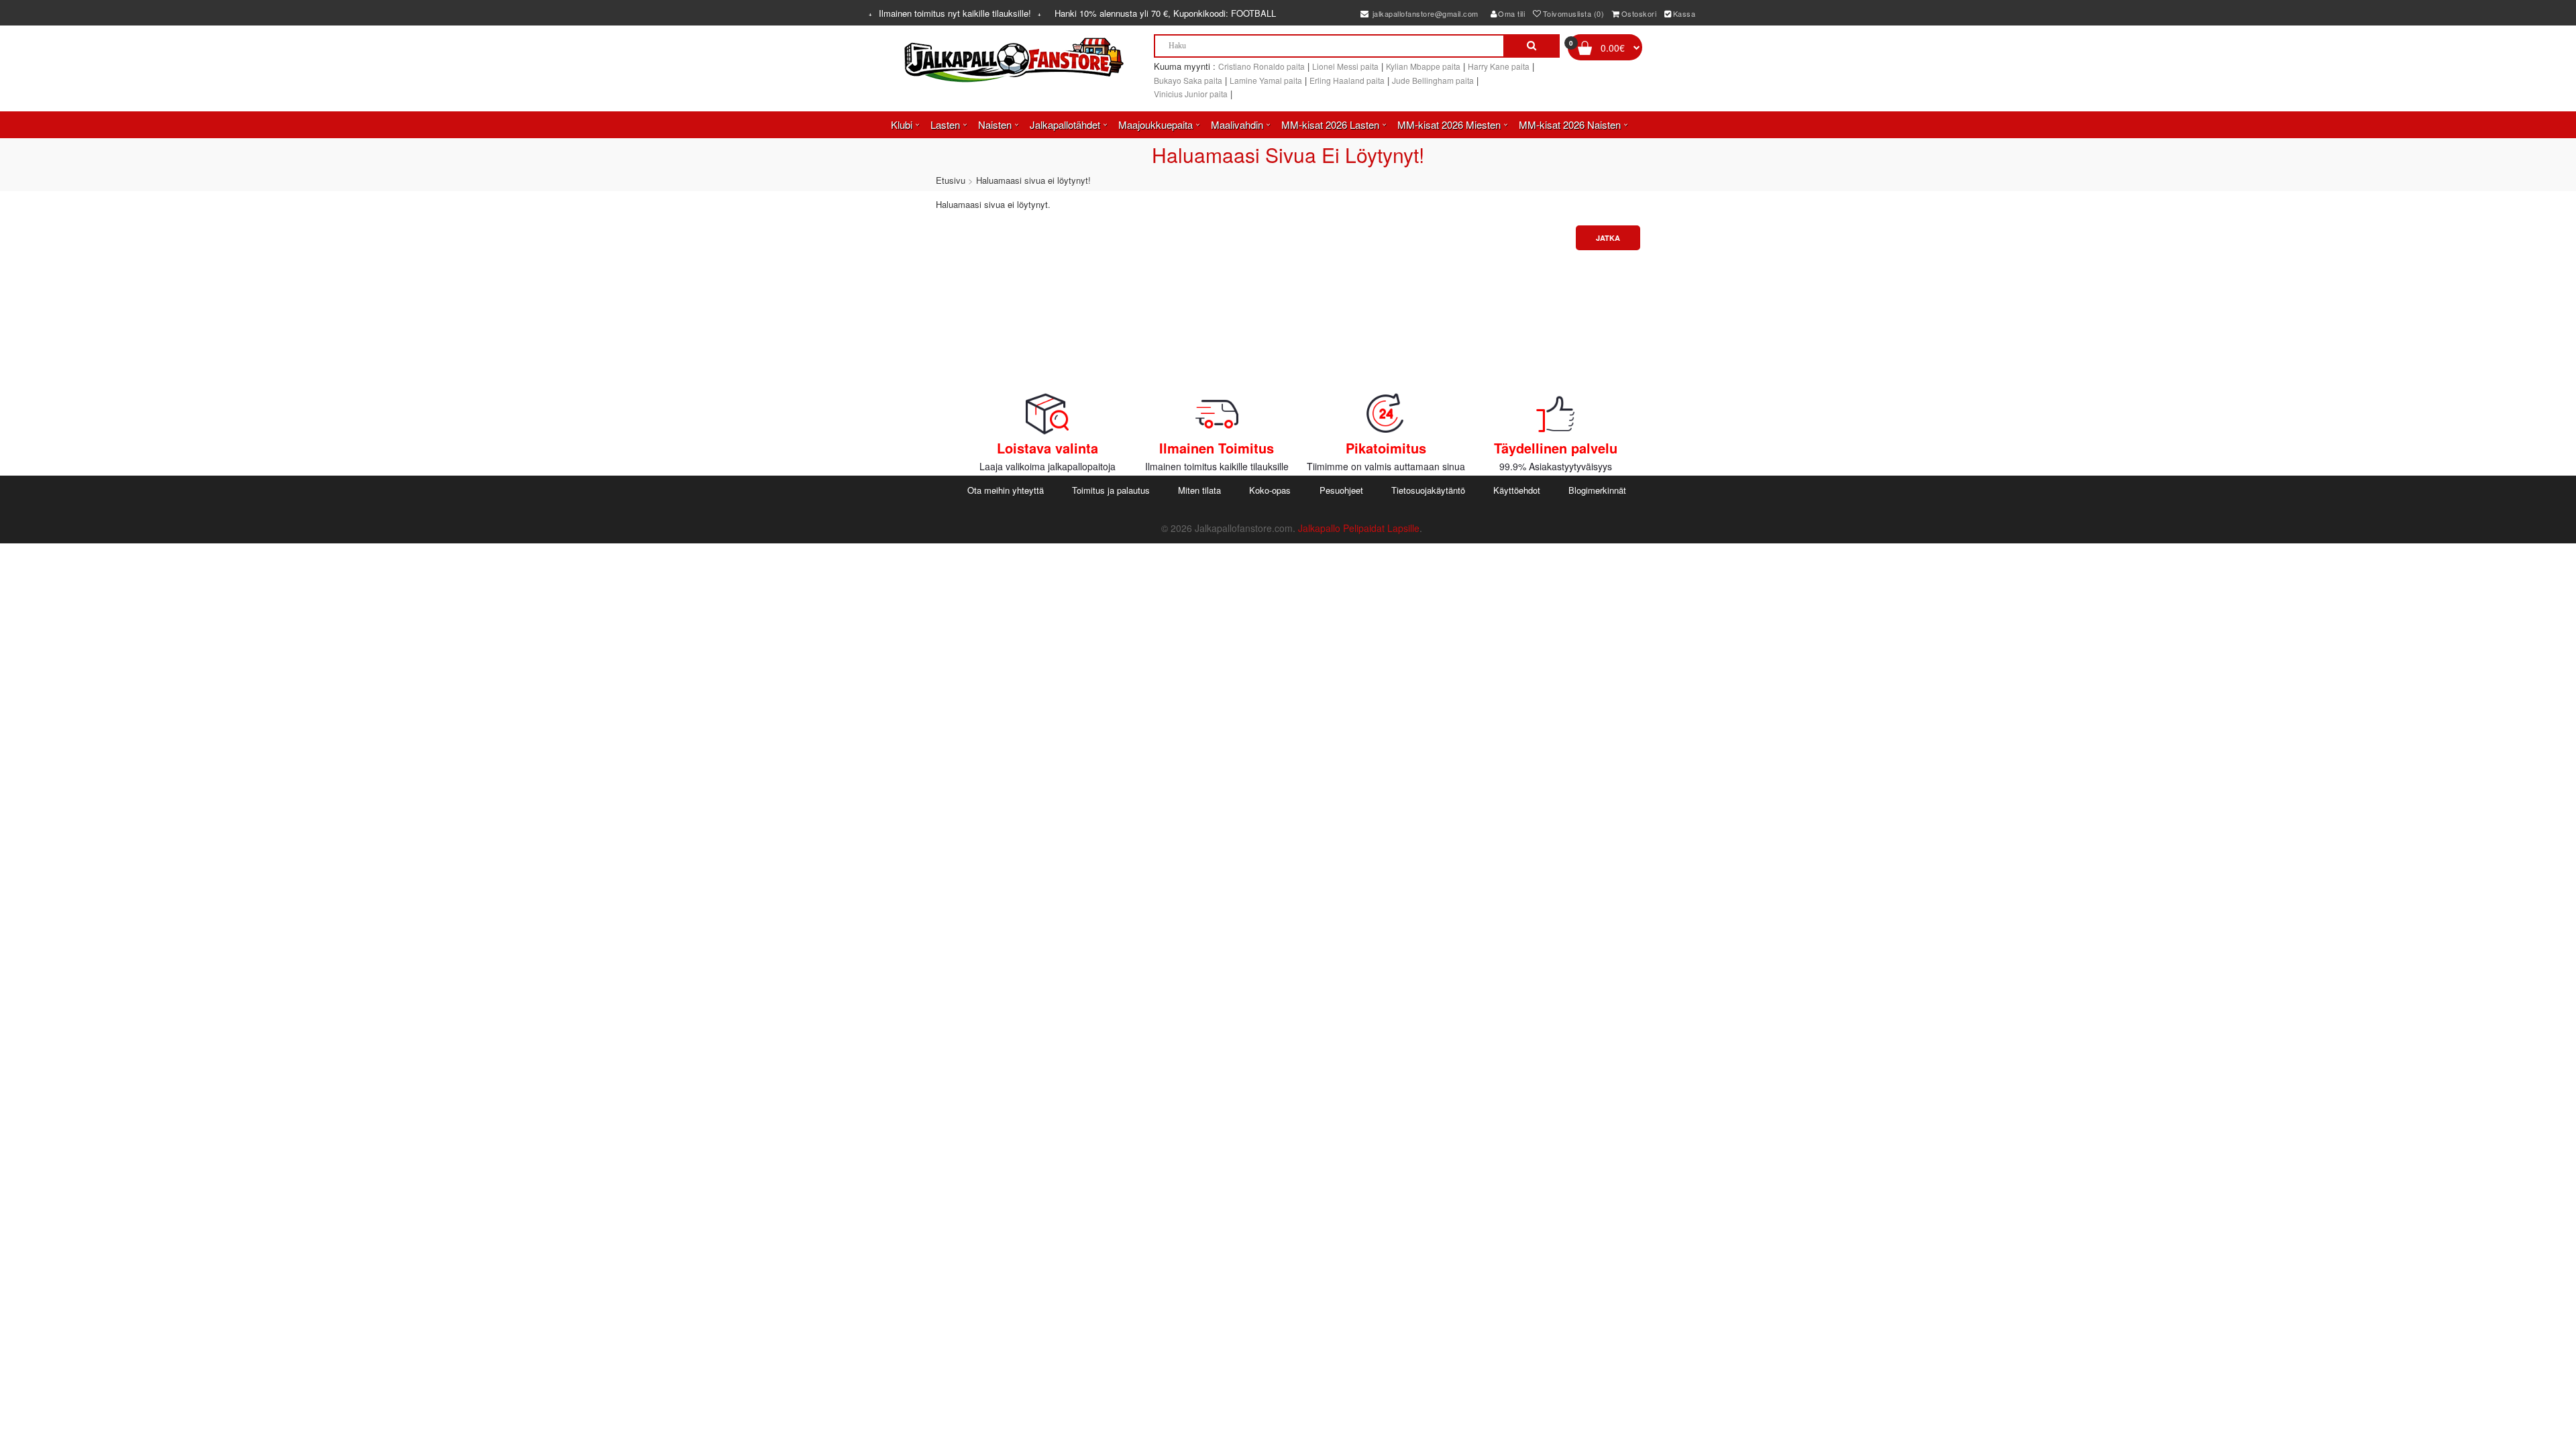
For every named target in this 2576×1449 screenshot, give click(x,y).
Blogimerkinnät (1597, 490)
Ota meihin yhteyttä (1006, 490)
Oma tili (1511, 13)
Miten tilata (1199, 490)
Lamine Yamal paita (1266, 80)
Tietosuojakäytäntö (1428, 490)
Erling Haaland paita (1347, 80)
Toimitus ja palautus (1111, 490)
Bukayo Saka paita (1188, 80)
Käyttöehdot (1517, 490)
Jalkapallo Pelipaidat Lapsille (1359, 528)
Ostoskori (1639, 13)
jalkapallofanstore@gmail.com (1424, 13)
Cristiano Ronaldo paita (1262, 66)
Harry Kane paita (1499, 66)
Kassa (1684, 13)
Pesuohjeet (1341, 490)
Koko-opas (1270, 490)
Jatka (1608, 238)
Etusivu (951, 180)
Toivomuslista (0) (1574, 13)
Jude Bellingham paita (1433, 80)
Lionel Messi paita (1345, 66)
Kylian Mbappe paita (1423, 66)
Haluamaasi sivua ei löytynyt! (1033, 180)
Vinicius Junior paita (1191, 94)
